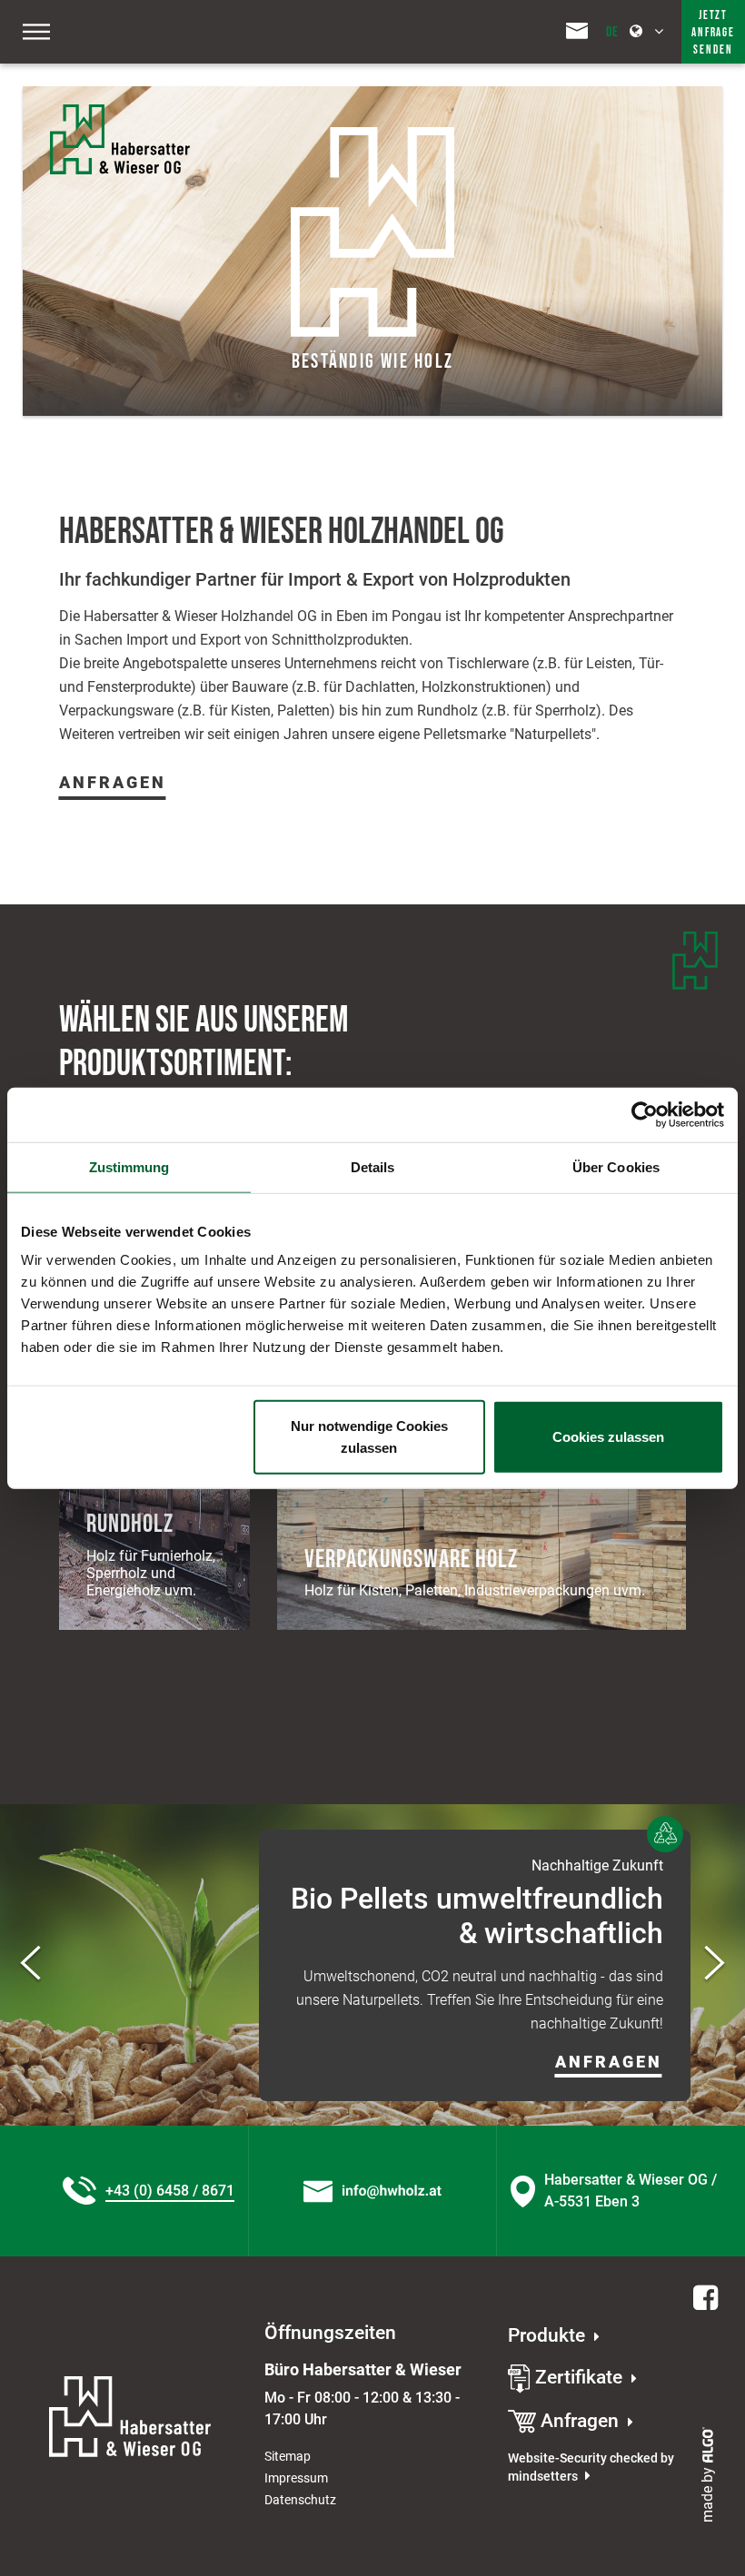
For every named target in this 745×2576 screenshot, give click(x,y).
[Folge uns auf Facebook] (703, 2299)
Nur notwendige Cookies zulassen (369, 1437)
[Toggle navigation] (36, 32)
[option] (372, 1965)
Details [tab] (373, 1166)
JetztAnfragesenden (713, 33)
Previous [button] (30, 1965)
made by (707, 2493)
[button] (567, 2057)
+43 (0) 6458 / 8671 (170, 2191)
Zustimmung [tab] (129, 1166)
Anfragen (113, 783)
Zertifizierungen (560, 1904)
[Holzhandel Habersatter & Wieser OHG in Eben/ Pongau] (143, 139)
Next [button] (715, 1965)
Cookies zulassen (608, 1437)
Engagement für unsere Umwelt (563, 1871)
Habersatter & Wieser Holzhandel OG (282, 532)
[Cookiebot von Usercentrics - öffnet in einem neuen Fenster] (645, 1114)
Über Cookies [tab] (616, 1166)
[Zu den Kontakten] (577, 29)
